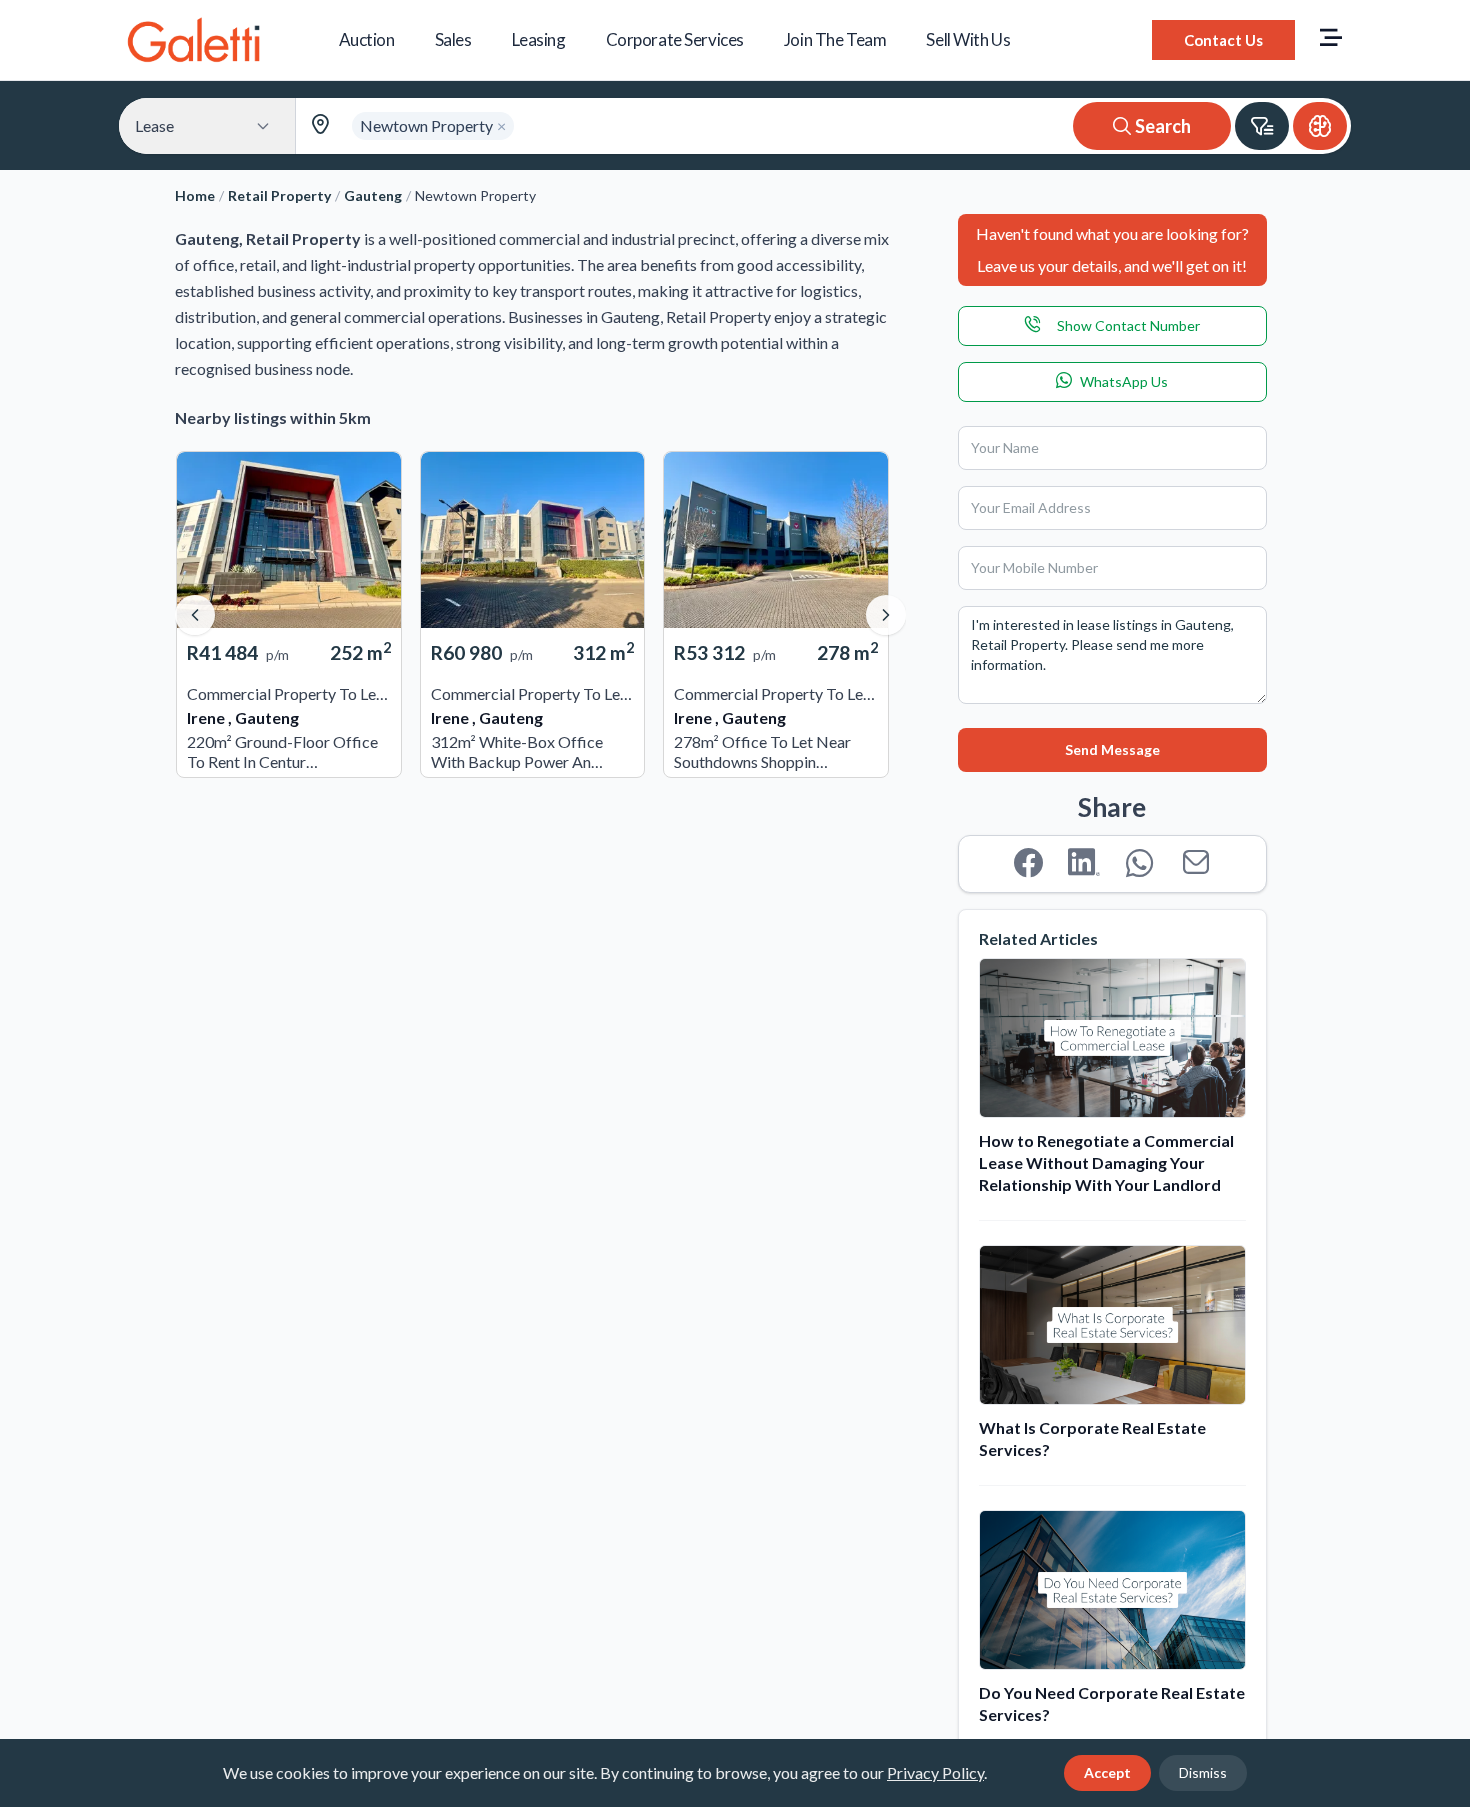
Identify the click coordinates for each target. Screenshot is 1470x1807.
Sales (453, 39)
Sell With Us (968, 39)
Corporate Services (675, 39)
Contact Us (1223, 40)
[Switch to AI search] (1320, 126)
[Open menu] (1331, 40)
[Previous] (195, 615)
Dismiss (1203, 1772)
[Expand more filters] (1262, 126)
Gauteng (373, 195)
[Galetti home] (193, 40)
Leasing (539, 39)
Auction (367, 39)
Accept (1107, 1772)
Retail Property (279, 195)
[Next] (886, 615)
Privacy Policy (935, 1772)
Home (195, 195)
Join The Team (835, 39)
